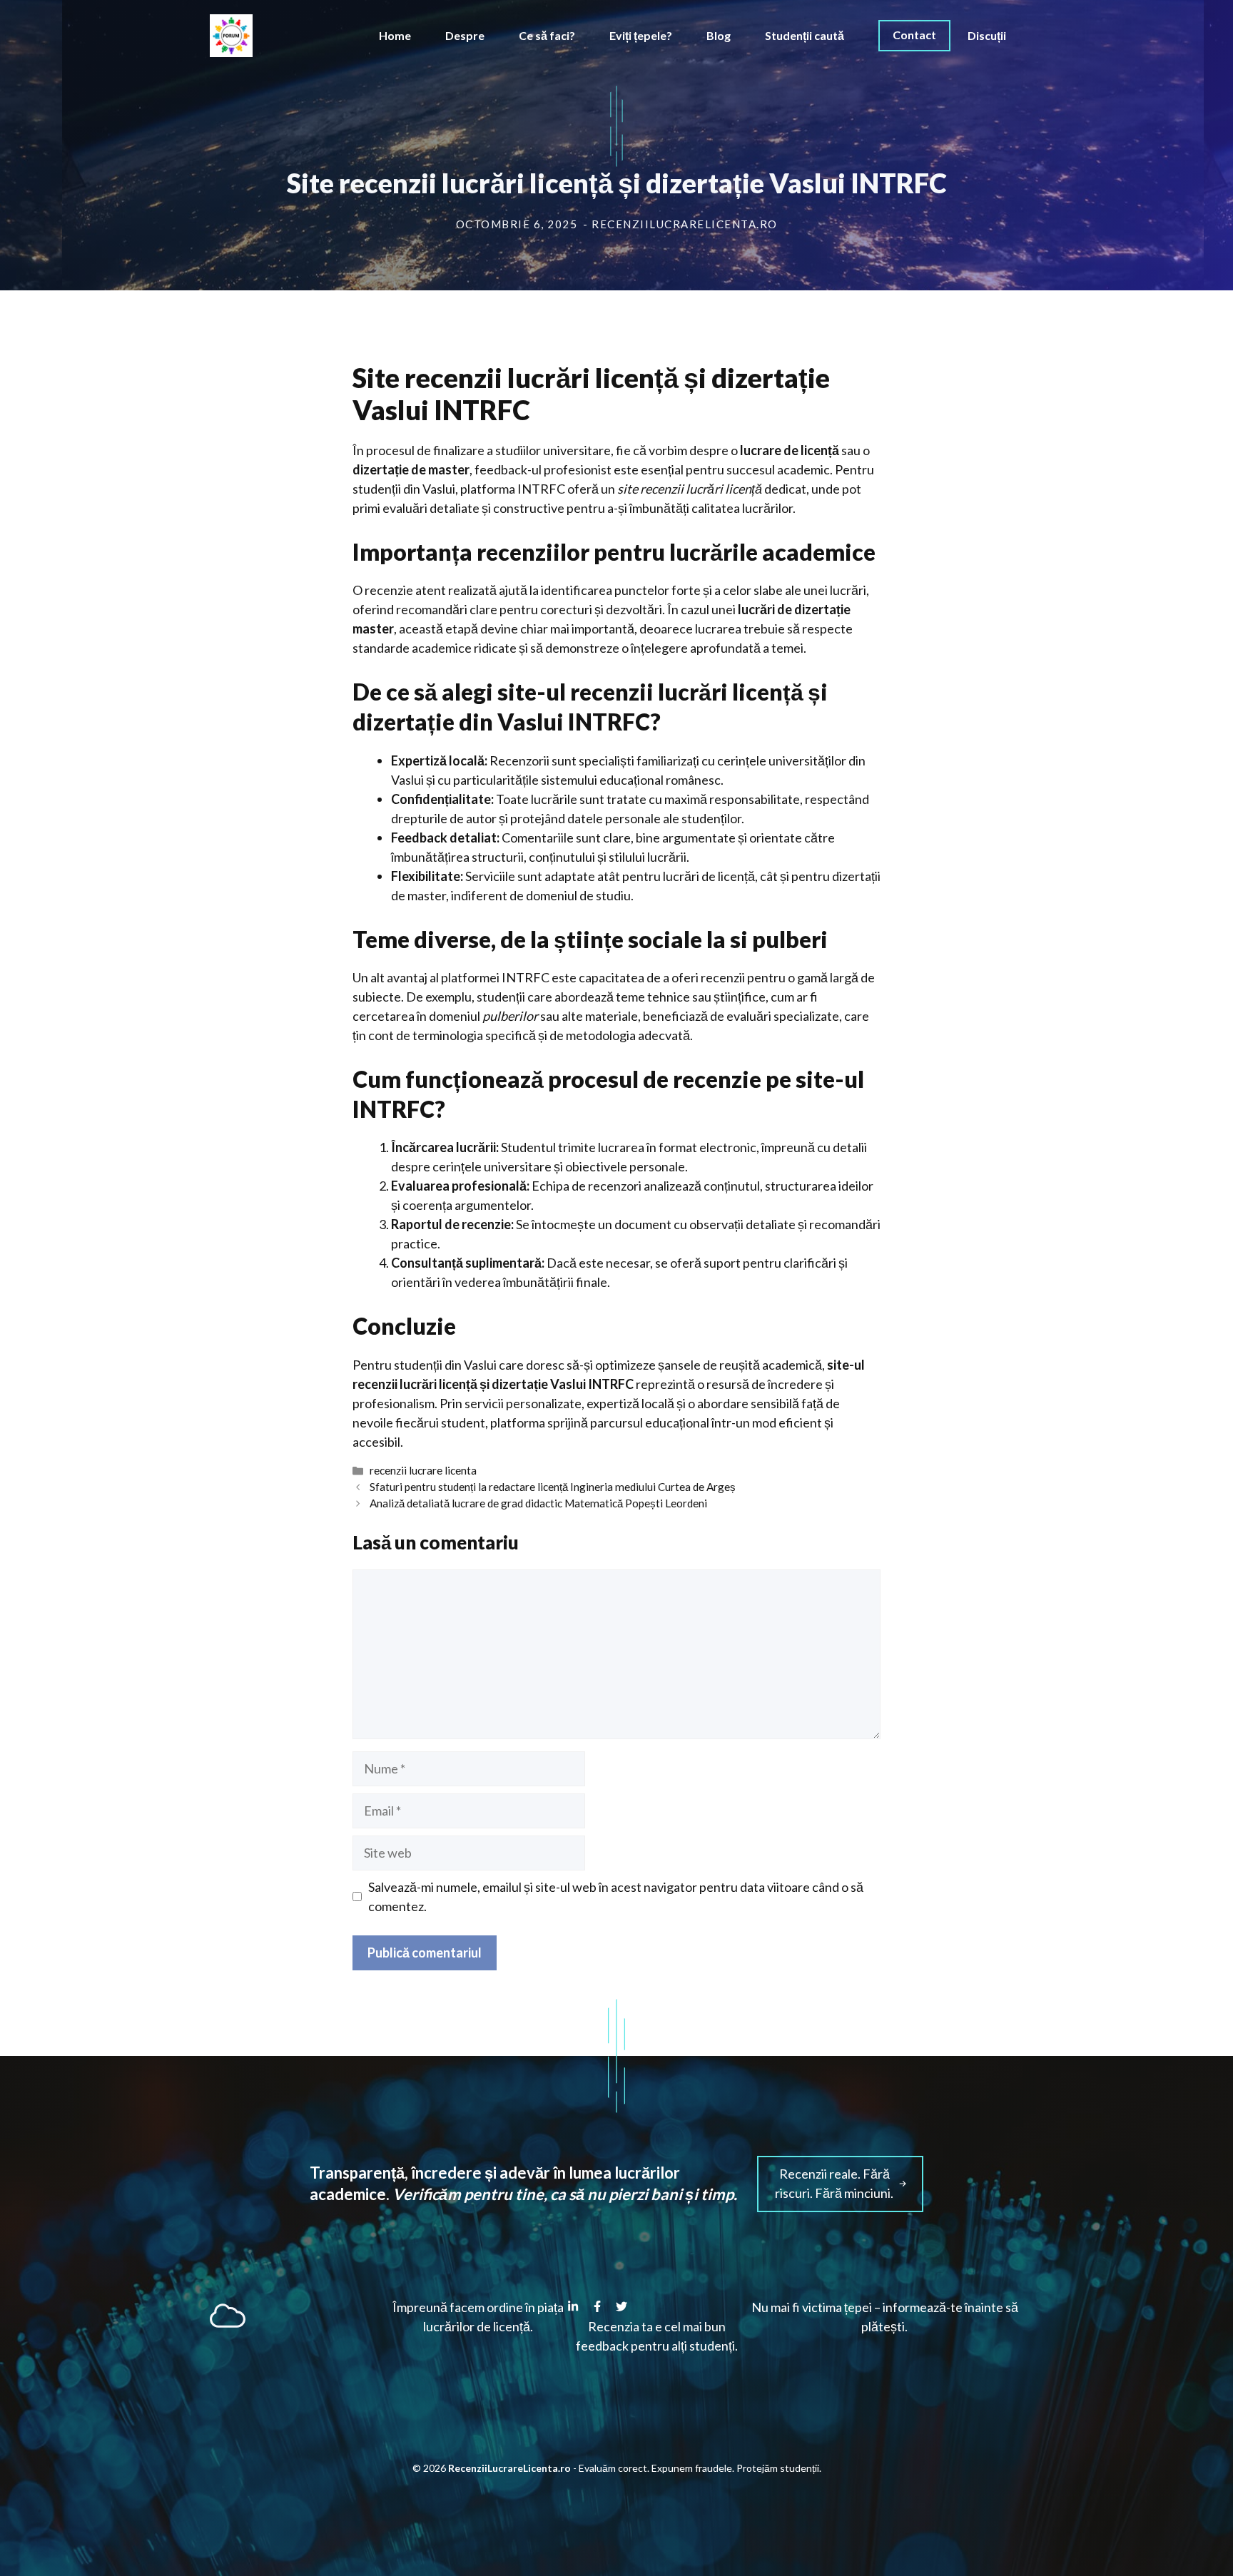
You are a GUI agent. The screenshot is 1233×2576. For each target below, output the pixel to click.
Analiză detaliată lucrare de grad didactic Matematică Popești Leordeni (538, 1503)
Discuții (987, 35)
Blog (719, 35)
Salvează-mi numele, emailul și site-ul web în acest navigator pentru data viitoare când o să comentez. (616, 1897)
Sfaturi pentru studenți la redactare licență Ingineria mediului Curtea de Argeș (553, 1487)
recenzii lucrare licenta (423, 1470)
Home (395, 35)
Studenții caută (805, 35)
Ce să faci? (547, 35)
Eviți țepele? (641, 35)
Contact (914, 35)
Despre (465, 35)
